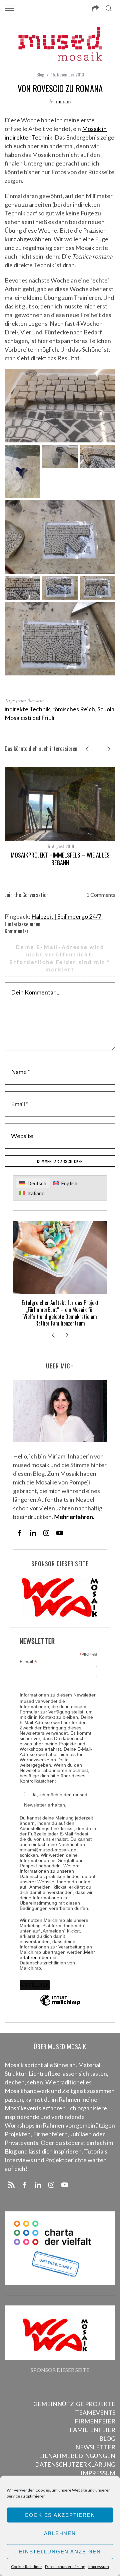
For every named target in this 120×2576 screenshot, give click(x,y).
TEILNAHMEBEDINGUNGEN (75, 2456)
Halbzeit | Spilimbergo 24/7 (66, 916)
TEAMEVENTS (95, 2412)
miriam (63, 101)
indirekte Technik (27, 709)
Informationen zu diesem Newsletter (58, 1695)
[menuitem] (32, 1183)
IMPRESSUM (98, 2473)
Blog (40, 74)
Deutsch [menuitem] (37, 1183)
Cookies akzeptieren (60, 2515)
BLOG (107, 2438)
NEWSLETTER (95, 2447)
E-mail (28, 1662)
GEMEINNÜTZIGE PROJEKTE (74, 2404)
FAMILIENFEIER (92, 2430)
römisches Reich (74, 709)
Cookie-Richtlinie (26, 2567)
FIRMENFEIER (95, 2421)
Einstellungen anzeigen (60, 2552)
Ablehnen (60, 2533)
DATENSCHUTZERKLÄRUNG (75, 2464)
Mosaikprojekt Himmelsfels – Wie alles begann (60, 859)
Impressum (99, 2567)
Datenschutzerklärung (65, 2567)
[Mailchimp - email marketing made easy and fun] (60, 2005)
